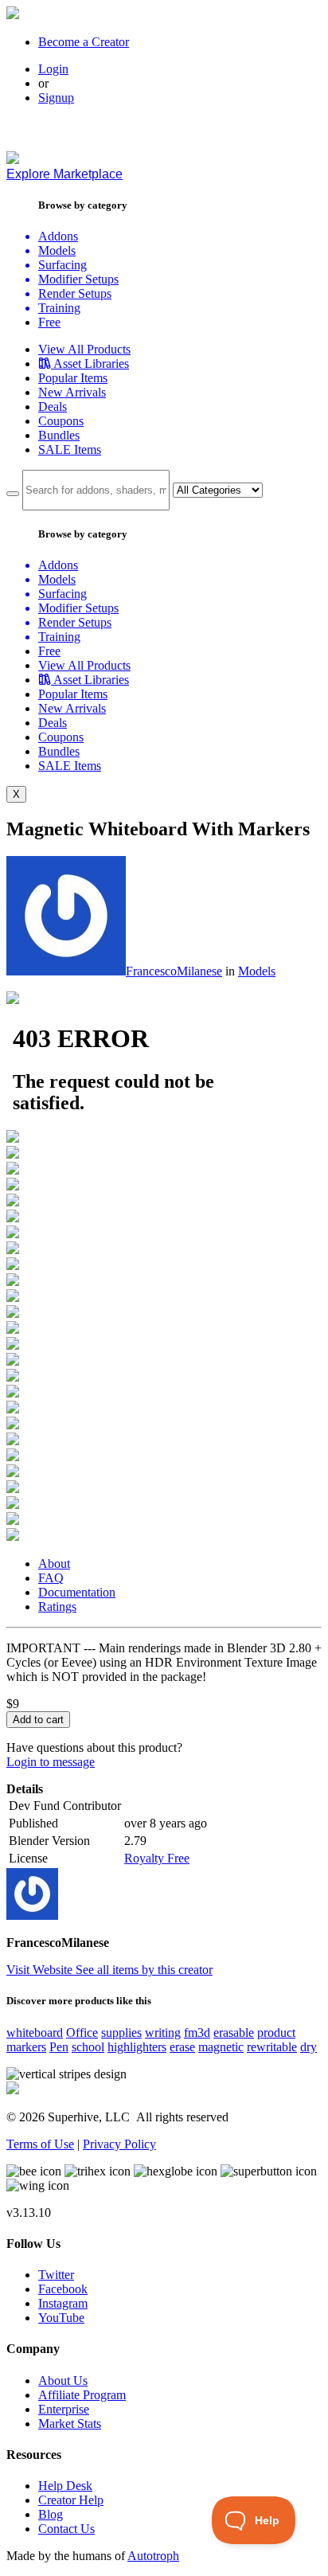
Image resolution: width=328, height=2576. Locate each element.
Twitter (56, 2275)
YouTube (61, 2318)
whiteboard (35, 2033)
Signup (56, 98)
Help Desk (65, 2486)
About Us (63, 2381)
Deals (53, 407)
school (88, 2047)
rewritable (272, 2047)
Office (82, 2033)
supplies (121, 2033)
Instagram (63, 2303)
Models (257, 971)
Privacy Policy (119, 2144)
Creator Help (71, 2500)
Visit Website (41, 1970)
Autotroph (153, 2556)
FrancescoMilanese (174, 971)
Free (49, 322)
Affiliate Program (82, 2395)
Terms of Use (40, 2144)
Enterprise (64, 2409)
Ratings (57, 1607)
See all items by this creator (144, 1970)
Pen (59, 2047)
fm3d (197, 2033)
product (276, 2033)
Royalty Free (157, 1858)
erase (182, 2047)
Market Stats (70, 2424)
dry (308, 2047)
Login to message (51, 1762)
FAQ (51, 1578)
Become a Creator (84, 42)
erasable (234, 2033)
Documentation (77, 1592)
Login (53, 69)
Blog (51, 2514)
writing (163, 2033)
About (54, 1564)
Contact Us (66, 2529)
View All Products (84, 349)
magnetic (221, 2047)
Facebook (63, 2289)
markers (26, 2047)
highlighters (137, 2047)
